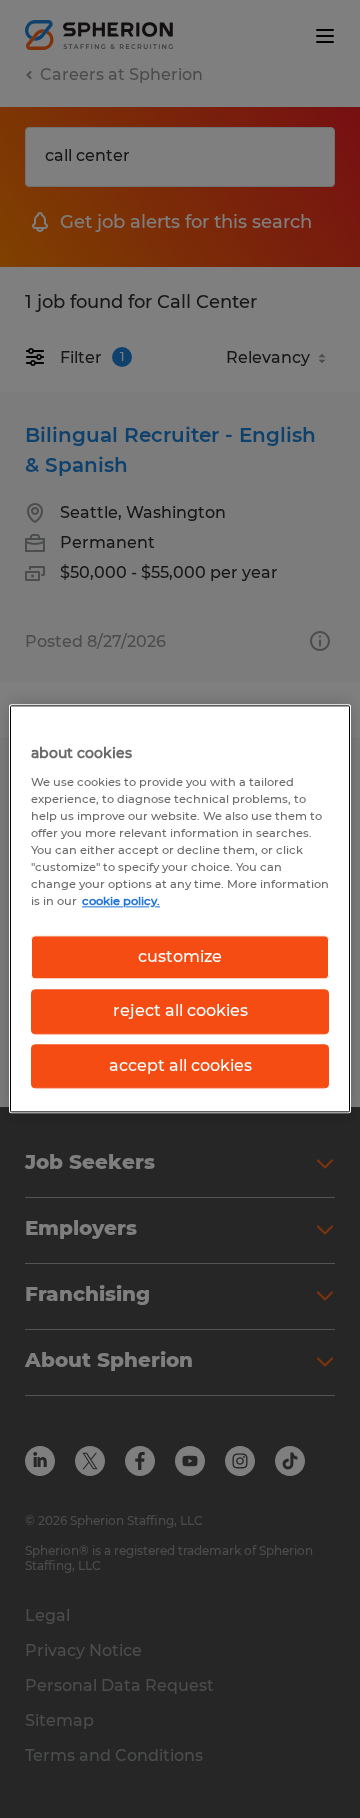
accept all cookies (180, 1065)
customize (180, 956)
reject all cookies (180, 1011)
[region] (180, 908)
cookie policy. (121, 901)
